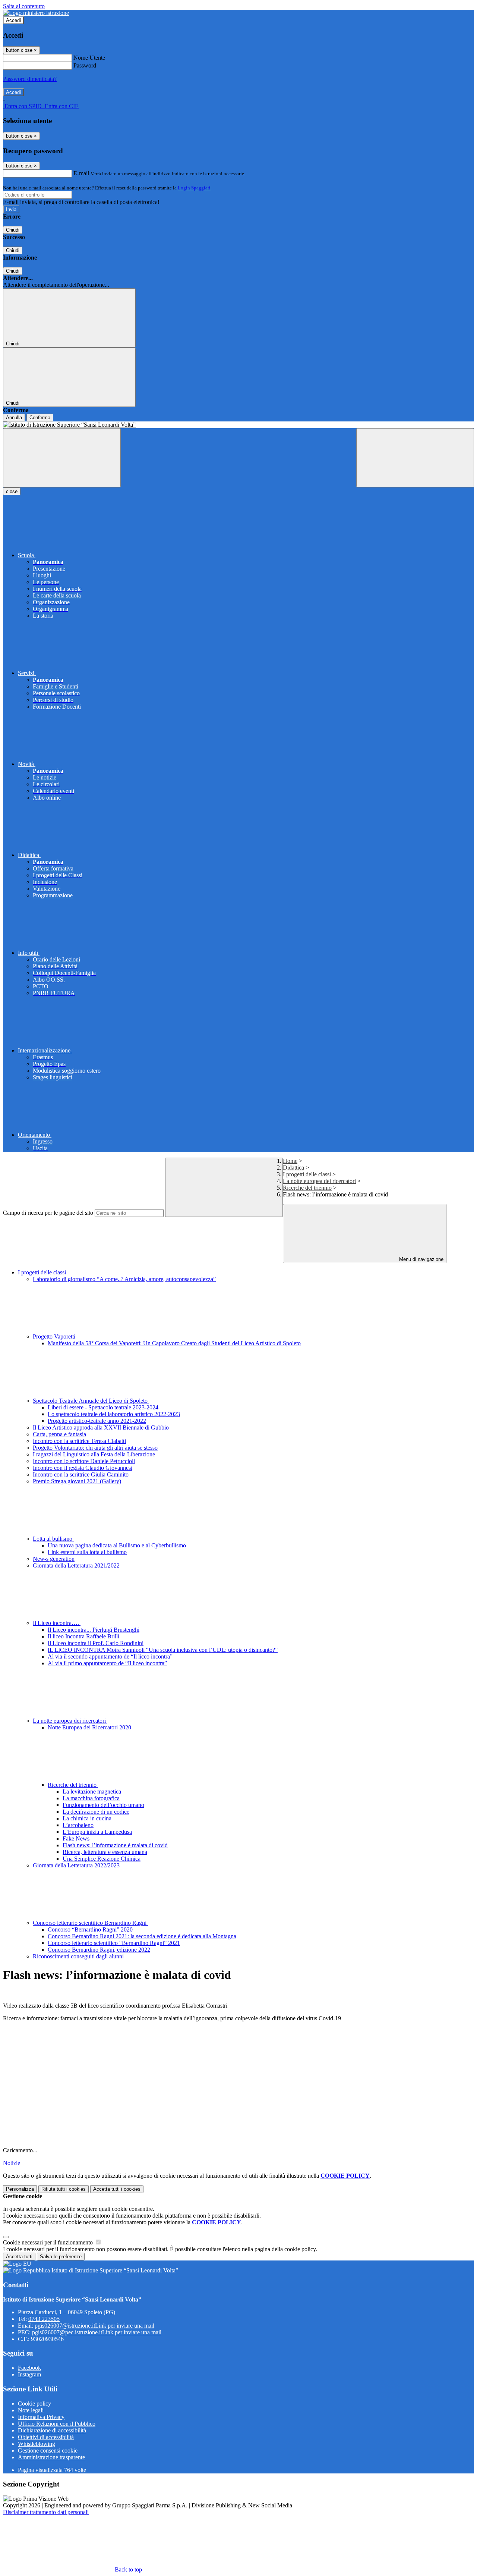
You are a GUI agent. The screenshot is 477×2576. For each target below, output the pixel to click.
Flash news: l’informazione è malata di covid (115, 1845)
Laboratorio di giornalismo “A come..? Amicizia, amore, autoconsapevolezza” (124, 1279)
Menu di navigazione (421, 1259)
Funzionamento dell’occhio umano (103, 1805)
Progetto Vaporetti (55, 1336)
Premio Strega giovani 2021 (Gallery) (77, 1481)
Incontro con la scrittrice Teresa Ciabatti (79, 1441)
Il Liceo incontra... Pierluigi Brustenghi (94, 1630)
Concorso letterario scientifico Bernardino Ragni (90, 1923)
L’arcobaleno (78, 1825)
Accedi (13, 20)
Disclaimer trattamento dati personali (46, 2512)
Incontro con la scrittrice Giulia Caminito (81, 1474)
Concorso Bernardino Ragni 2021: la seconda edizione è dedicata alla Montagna (142, 1936)
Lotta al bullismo (53, 1539)
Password (85, 65)
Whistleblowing (37, 2444)
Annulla (14, 418)
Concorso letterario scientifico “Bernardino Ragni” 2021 (114, 1943)
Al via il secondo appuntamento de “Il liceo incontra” (110, 1656)
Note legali (31, 2410)
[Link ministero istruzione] (36, 13)
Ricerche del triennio (307, 1188)
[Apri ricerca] (415, 458)
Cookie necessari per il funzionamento (49, 2242)
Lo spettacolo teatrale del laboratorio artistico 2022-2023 (114, 1414)
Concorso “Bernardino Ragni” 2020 (90, 1929)
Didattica (293, 1168)
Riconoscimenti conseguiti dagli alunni (78, 1956)
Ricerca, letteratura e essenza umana (105, 1852)
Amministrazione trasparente (51, 2457)
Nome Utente (89, 58)
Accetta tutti (117, 2189)
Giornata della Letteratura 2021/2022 (76, 1565)
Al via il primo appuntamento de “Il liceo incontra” (107, 1663)
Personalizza (20, 2189)
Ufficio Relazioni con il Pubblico (57, 2424)
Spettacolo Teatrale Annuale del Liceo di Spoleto (91, 1401)
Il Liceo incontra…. (57, 1623)
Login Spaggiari (194, 188)
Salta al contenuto (24, 6)
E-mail (81, 173)
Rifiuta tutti (64, 2189)
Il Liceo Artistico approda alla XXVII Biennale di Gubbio (101, 1427)
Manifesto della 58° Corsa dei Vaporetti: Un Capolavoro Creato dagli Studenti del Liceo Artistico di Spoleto (174, 1343)
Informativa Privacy (41, 2417)
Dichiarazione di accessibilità (52, 2430)
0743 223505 (44, 2319)
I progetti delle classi (307, 1174)
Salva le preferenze (61, 2257)
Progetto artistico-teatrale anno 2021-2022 (97, 1421)
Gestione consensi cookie (48, 2451)
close (12, 491)
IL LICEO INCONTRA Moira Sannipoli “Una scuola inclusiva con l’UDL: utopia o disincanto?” (163, 1650)
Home (290, 1161)
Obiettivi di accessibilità (46, 2437)
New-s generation (54, 1559)
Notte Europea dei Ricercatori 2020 (89, 1727)
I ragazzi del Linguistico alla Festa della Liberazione (94, 1454)
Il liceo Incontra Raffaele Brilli (83, 1636)
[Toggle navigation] (62, 458)
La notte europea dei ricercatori (319, 1181)
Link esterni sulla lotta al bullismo (87, 1552)
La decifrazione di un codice (96, 1812)
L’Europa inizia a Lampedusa (97, 1832)
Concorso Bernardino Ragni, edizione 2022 (99, 1950)
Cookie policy (34, 2404)
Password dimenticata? (30, 79)
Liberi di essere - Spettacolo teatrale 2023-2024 (103, 1407)
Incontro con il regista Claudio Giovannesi (83, 1468)
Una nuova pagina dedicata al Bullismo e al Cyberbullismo (117, 1545)
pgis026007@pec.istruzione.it (97, 2332)
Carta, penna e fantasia (59, 1434)
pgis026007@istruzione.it (94, 2326)
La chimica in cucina (87, 1818)
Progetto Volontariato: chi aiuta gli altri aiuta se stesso (95, 1448)
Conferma (40, 418)
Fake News (76, 1838)
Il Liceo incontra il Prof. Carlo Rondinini (96, 1643)
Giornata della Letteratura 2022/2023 (76, 1865)
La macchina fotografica (91, 1798)
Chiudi (13, 230)
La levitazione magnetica (92, 1791)
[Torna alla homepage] (238, 425)
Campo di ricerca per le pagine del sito (48, 1213)
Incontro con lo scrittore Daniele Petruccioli (84, 1461)
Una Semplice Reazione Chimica (102, 1859)
